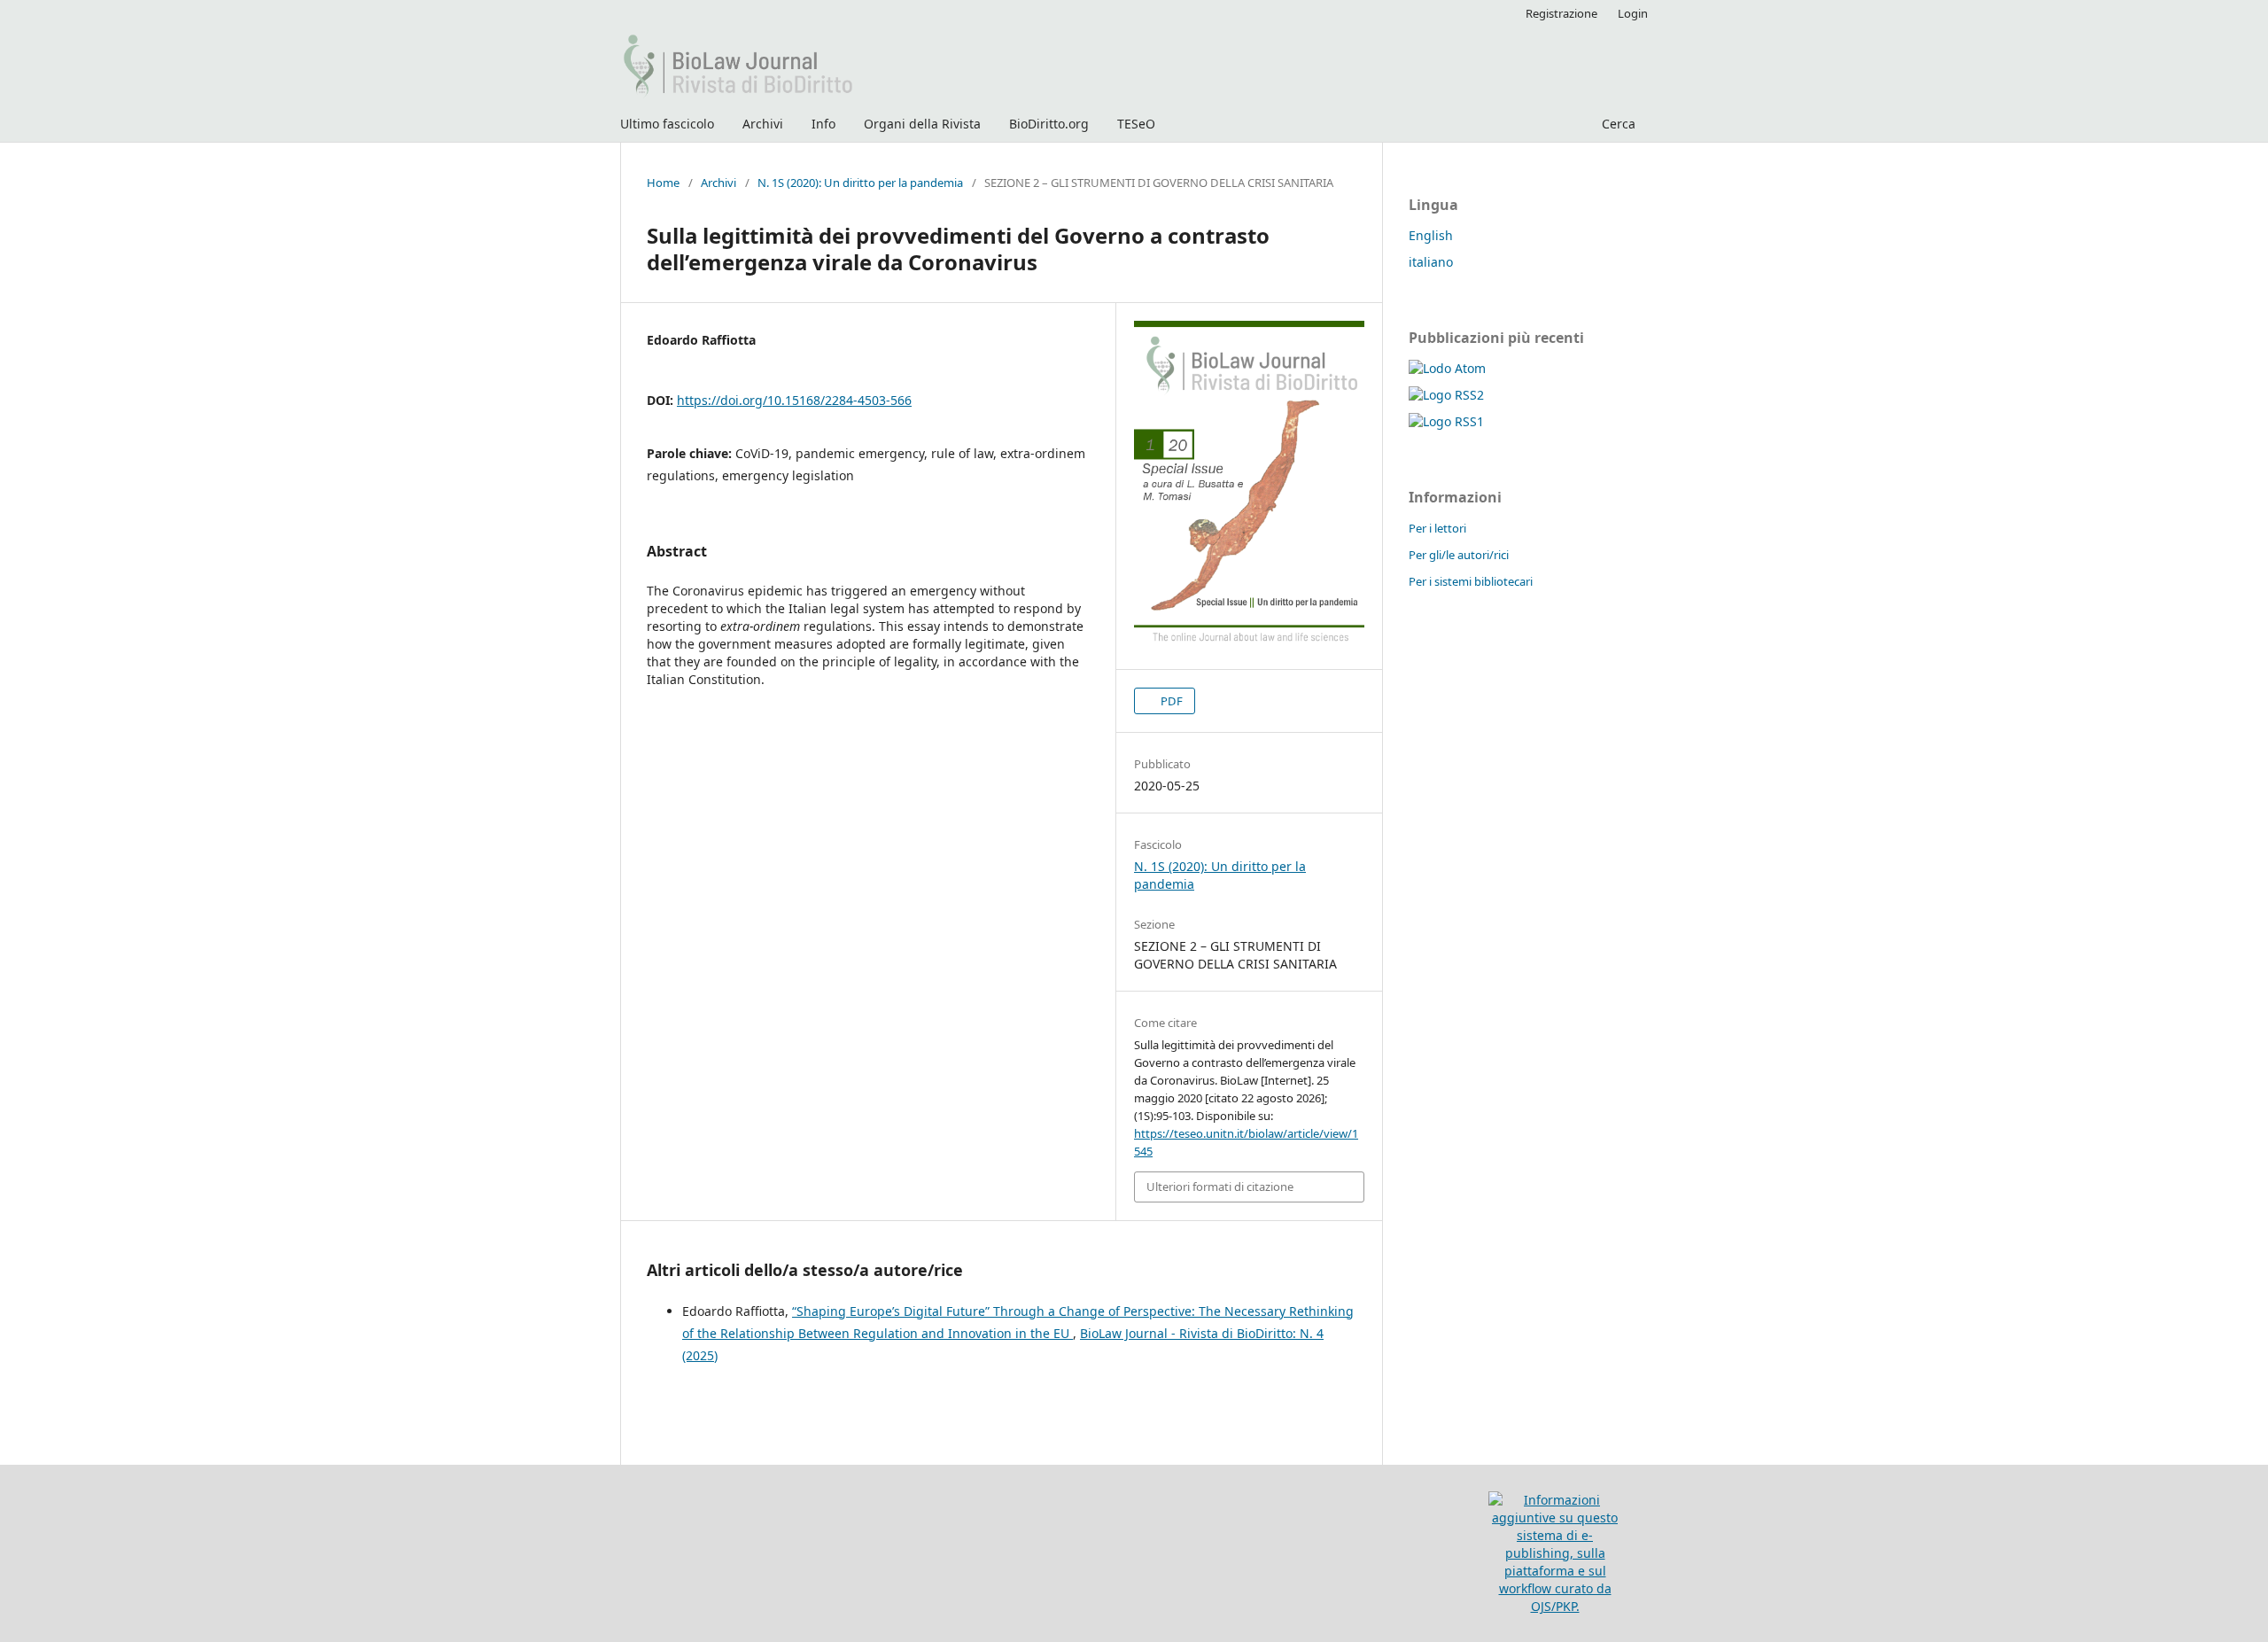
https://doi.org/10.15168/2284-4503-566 (794, 400)
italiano (1431, 262)
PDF (1170, 701)
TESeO (1136, 124)
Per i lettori (1437, 528)
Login (1633, 13)
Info (823, 124)
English (1431, 235)
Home (663, 183)
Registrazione (1561, 13)
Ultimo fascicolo (667, 124)
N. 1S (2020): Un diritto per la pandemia (860, 183)
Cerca (1617, 124)
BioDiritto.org (1049, 124)
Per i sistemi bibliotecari (1471, 581)
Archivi (763, 124)
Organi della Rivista (922, 124)
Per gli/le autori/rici (1459, 555)
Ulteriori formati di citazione (1220, 1187)
